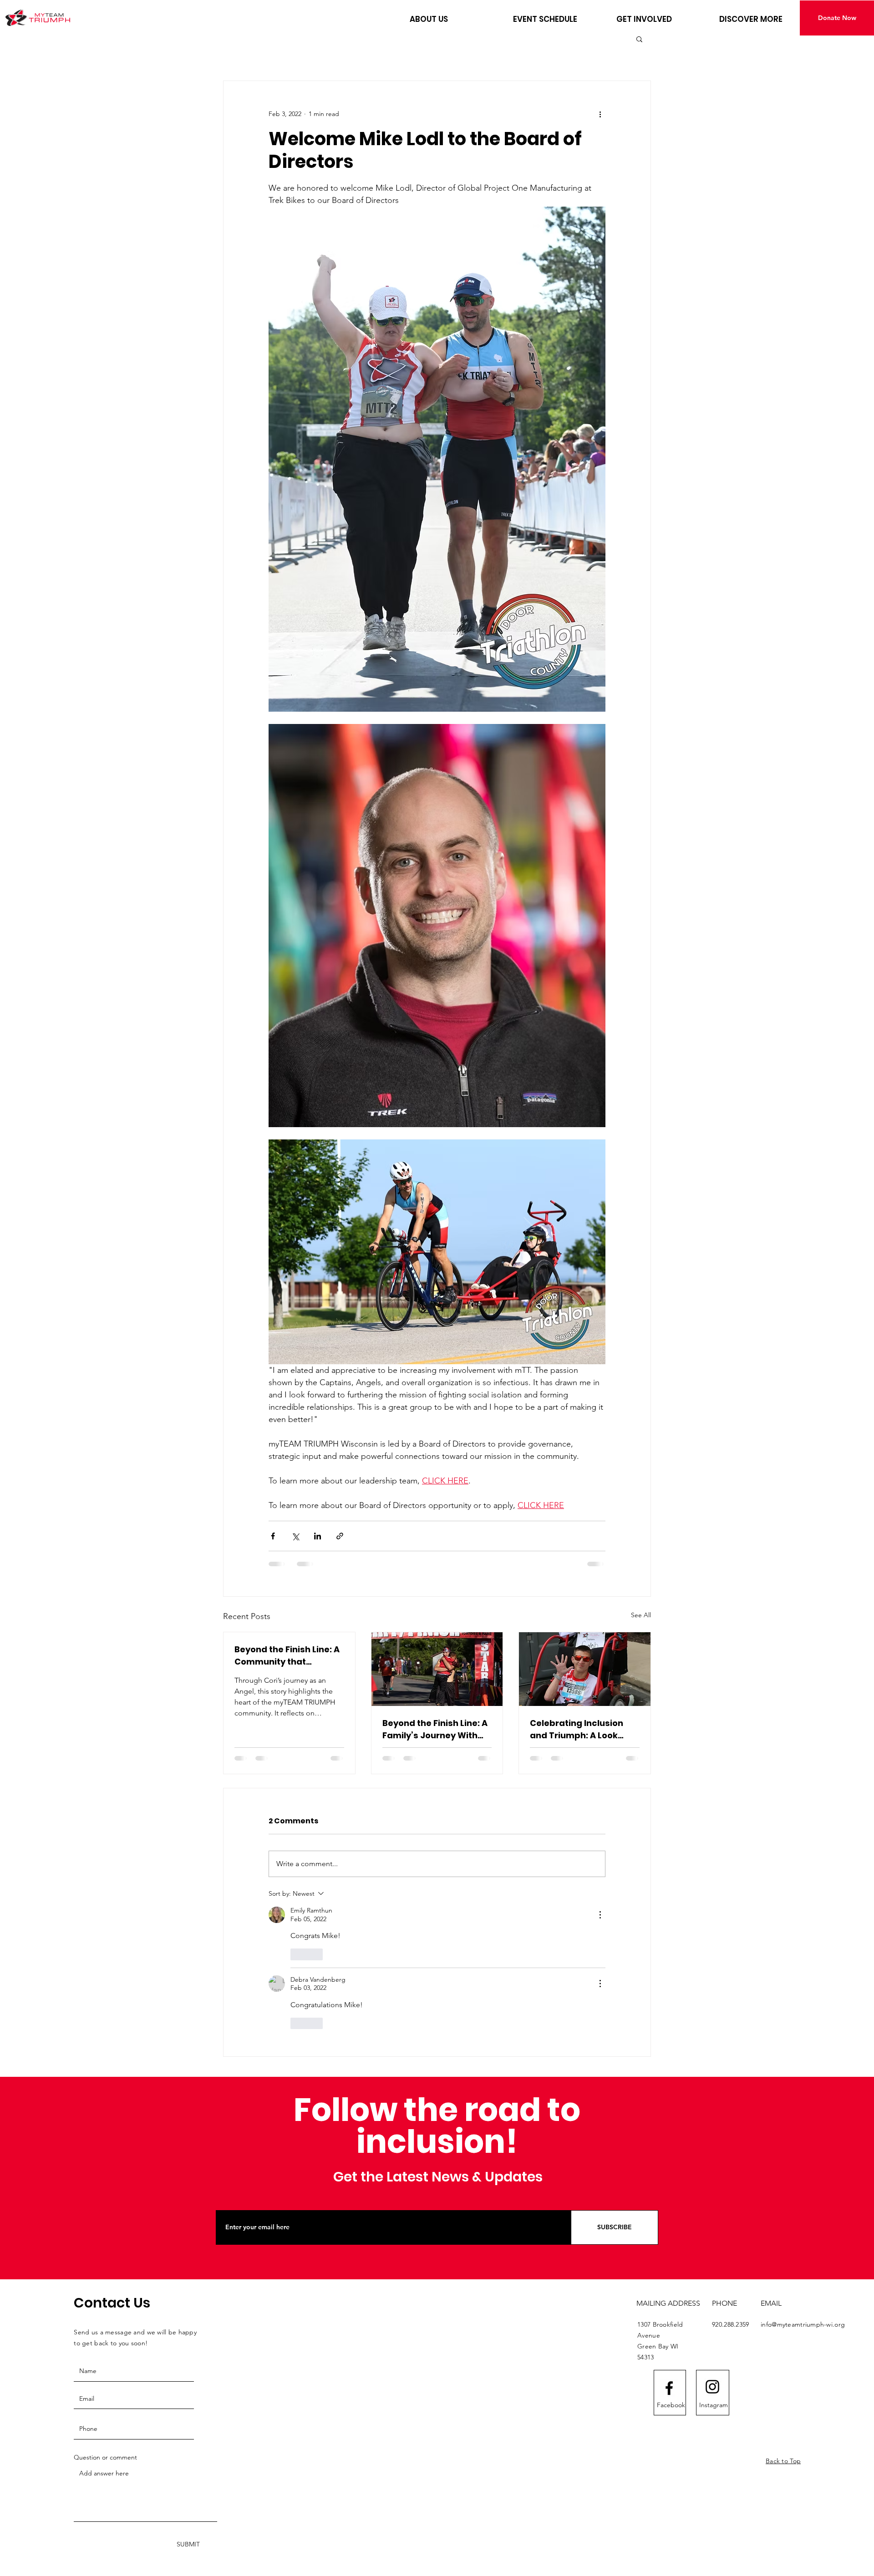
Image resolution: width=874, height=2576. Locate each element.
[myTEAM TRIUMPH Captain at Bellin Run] (585, 1669)
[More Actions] (600, 1915)
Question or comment (105, 2457)
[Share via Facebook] (273, 1536)
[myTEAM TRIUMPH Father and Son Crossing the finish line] (437, 1669)
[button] (455, 19)
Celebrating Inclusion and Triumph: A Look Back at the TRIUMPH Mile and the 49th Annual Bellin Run (584, 1729)
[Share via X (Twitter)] (295, 1536)
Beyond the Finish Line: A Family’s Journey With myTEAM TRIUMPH (435, 1729)
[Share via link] (340, 1536)
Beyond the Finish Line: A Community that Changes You (287, 1656)
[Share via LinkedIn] (318, 1536)
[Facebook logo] (669, 2388)
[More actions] (600, 114)
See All (641, 1615)
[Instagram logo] (712, 2387)
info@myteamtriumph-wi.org (803, 2324)
